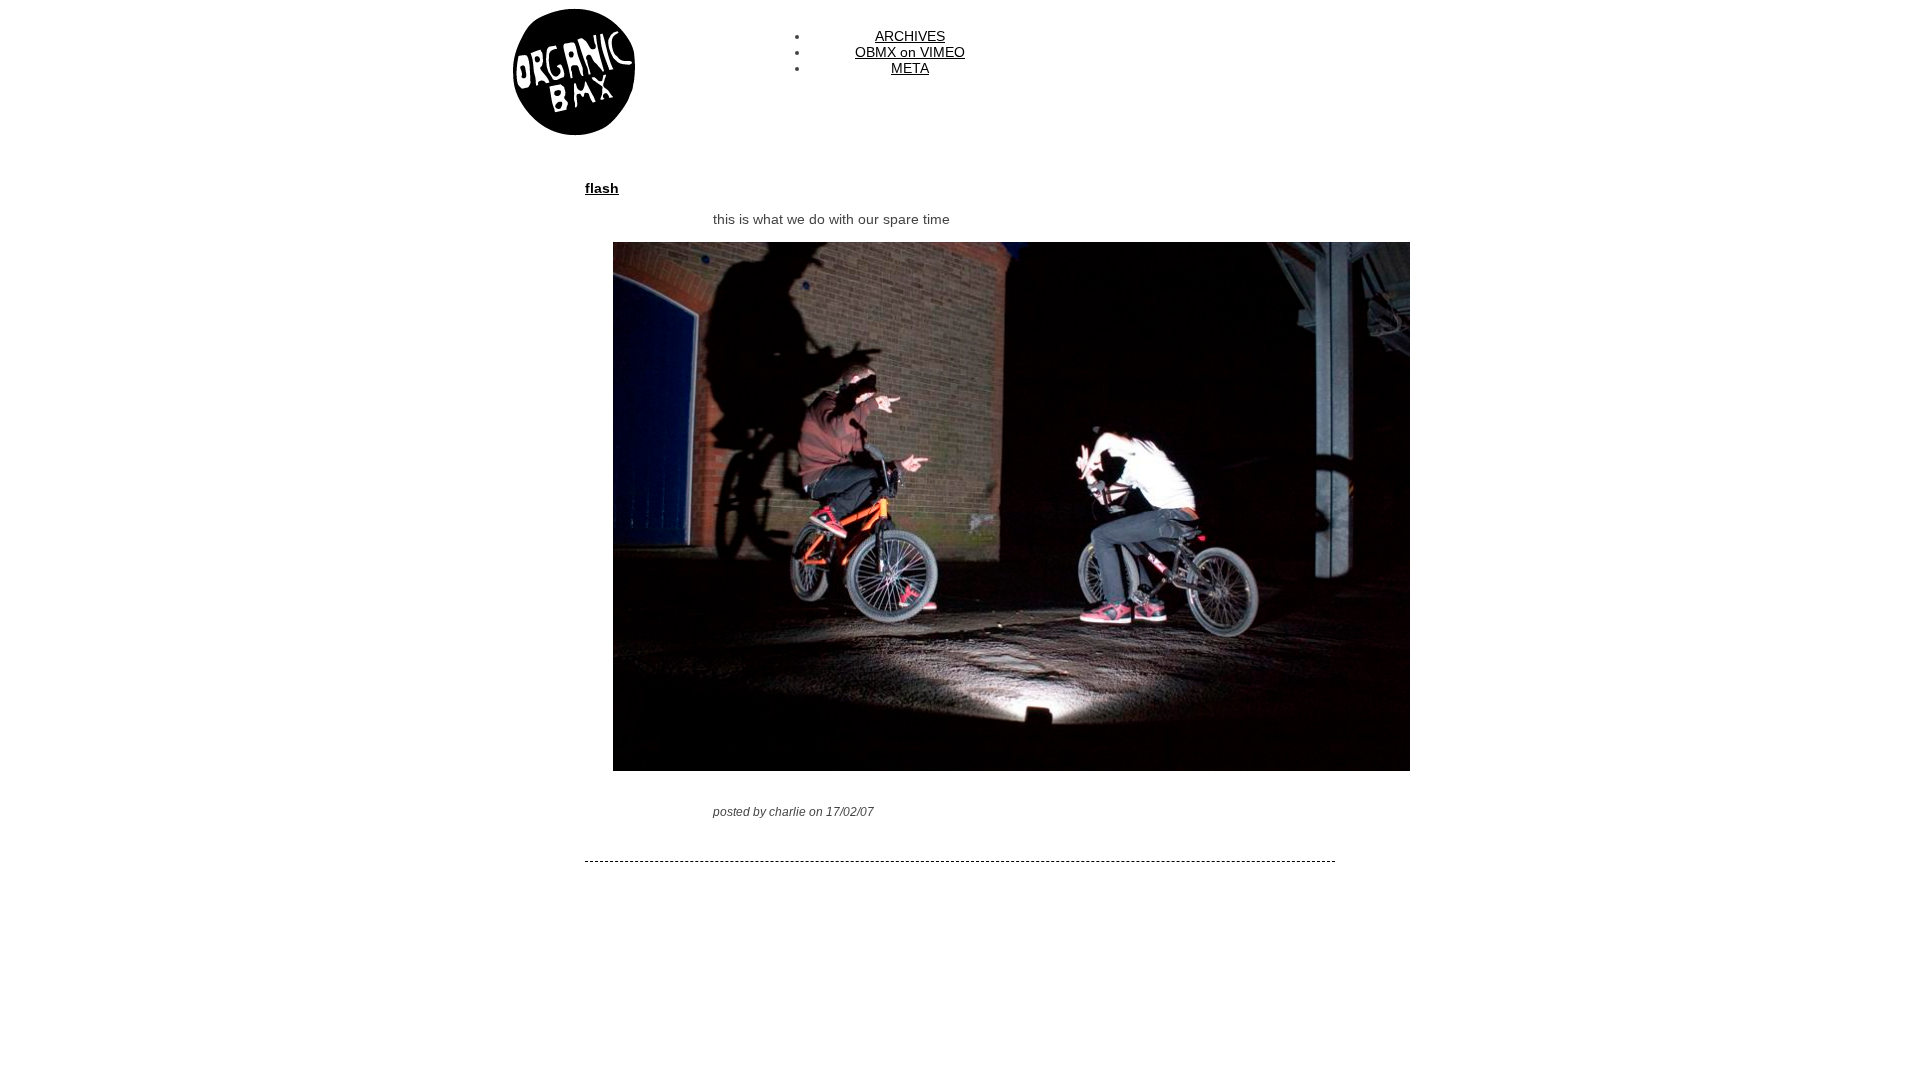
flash (602, 188)
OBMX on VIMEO (910, 52)
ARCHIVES (910, 36)
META (910, 68)
